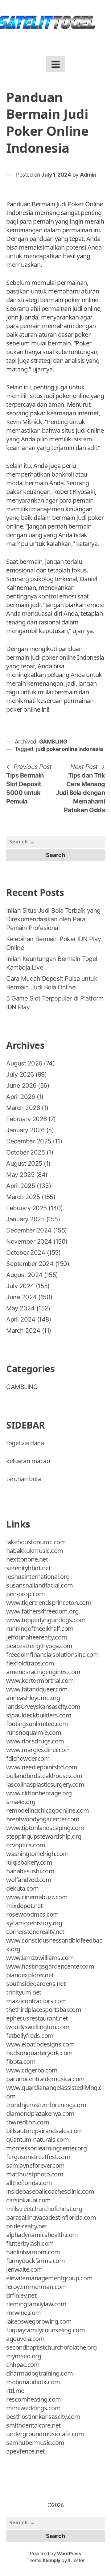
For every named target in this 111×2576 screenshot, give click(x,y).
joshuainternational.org (38, 1577)
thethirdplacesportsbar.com (44, 2010)
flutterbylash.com (30, 2243)
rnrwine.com (24, 2313)
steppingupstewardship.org (44, 1836)
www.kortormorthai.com (40, 1680)
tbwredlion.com (28, 2122)
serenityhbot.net (28, 1568)
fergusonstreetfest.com (38, 2157)
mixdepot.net (24, 1906)
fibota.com (21, 2062)
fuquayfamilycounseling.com (45, 2330)
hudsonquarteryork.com (39, 2053)
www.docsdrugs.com (35, 1741)
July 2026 (20, 1074)
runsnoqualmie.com (34, 1732)
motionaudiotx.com (33, 2382)
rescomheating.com (34, 2399)
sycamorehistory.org (34, 1923)
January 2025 (25, 1219)
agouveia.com (25, 2339)
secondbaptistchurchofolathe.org (51, 2347)
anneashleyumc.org (33, 1698)
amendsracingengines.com (43, 1672)
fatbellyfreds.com (30, 2036)
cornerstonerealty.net (35, 1932)
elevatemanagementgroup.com (49, 2278)
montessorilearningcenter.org (46, 2148)
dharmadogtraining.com (40, 2373)
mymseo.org (24, 2356)
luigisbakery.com (29, 1862)
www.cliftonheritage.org (39, 1793)
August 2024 (24, 1275)
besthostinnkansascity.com (43, 2417)
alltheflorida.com (29, 2183)
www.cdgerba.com (32, 2070)
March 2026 (23, 1108)
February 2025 (27, 1208)
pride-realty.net (27, 2226)
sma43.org (21, 1802)
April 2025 (21, 1186)
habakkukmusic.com (35, 1551)
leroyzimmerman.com (36, 2287)
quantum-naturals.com (37, 2139)
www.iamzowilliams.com (40, 1958)
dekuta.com (22, 1888)
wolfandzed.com (29, 1880)
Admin (88, 175)
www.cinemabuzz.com (37, 1897)
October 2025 (25, 1152)
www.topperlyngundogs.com (46, 1620)
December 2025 (29, 1141)
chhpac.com (23, 2365)
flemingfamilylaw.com (36, 2304)
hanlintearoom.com (33, 2252)
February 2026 (27, 1119)
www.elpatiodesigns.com (40, 2044)
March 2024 (23, 1331)
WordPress (69, 2554)
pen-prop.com (25, 1594)
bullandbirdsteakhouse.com (44, 1776)
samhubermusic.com (35, 2443)
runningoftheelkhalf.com (40, 1629)
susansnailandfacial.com (40, 1585)
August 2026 (24, 1063)
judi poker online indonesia (70, 749)
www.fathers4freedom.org (42, 1611)
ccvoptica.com (26, 1845)
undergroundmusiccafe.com (45, 2434)
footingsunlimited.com (37, 1724)
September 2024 (30, 1264)
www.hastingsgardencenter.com (50, 1966)
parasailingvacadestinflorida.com (51, 2217)
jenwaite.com (24, 2269)
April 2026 (21, 1097)
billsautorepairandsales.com (45, 2131)
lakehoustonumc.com (36, 1542)
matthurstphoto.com (35, 2174)
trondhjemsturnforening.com (46, 2105)
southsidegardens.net (36, 1984)
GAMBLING (53, 742)
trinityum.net (24, 1992)
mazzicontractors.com (36, 2001)
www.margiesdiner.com (38, 1750)
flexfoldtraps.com (30, 1663)
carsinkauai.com (29, 2200)
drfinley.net (21, 2295)
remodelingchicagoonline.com (48, 1810)
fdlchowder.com (28, 1758)
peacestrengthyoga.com (39, 1646)
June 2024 (21, 1297)
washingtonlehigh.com (37, 1854)
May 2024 (20, 1308)
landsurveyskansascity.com (43, 1706)
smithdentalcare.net (33, 2425)
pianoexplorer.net (30, 1975)
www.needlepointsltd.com (42, 1767)
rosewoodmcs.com (33, 1914)
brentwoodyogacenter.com (43, 1819)
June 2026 (21, 1086)
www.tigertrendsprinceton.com (49, 1603)
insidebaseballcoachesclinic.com (50, 2191)
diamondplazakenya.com (40, 2113)
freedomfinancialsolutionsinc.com (52, 1654)
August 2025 (24, 1164)
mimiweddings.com (33, 2408)
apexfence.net (25, 2451)
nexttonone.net (27, 1559)
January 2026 (25, 1130)
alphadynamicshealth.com (42, 2235)
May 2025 (20, 1175)
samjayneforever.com (35, 2165)
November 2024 (29, 1241)
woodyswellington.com (38, 2027)
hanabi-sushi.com (30, 1871)
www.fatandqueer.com (37, 1689)
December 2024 (29, 1230)
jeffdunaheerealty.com (37, 1637)
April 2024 (21, 1319)
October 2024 (26, 1253)
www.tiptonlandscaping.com (45, 1828)
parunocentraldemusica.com (45, 2079)
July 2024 (20, 1286)
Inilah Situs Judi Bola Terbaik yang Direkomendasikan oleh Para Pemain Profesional (53, 919)
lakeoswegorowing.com (39, 2321)
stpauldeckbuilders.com (39, 1715)
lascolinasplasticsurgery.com (45, 1784)
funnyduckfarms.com (35, 2261)
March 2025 (23, 1197)
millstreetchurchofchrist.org (44, 2209)
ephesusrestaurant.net (37, 2018)
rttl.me (15, 2391)
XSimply (51, 2560)
